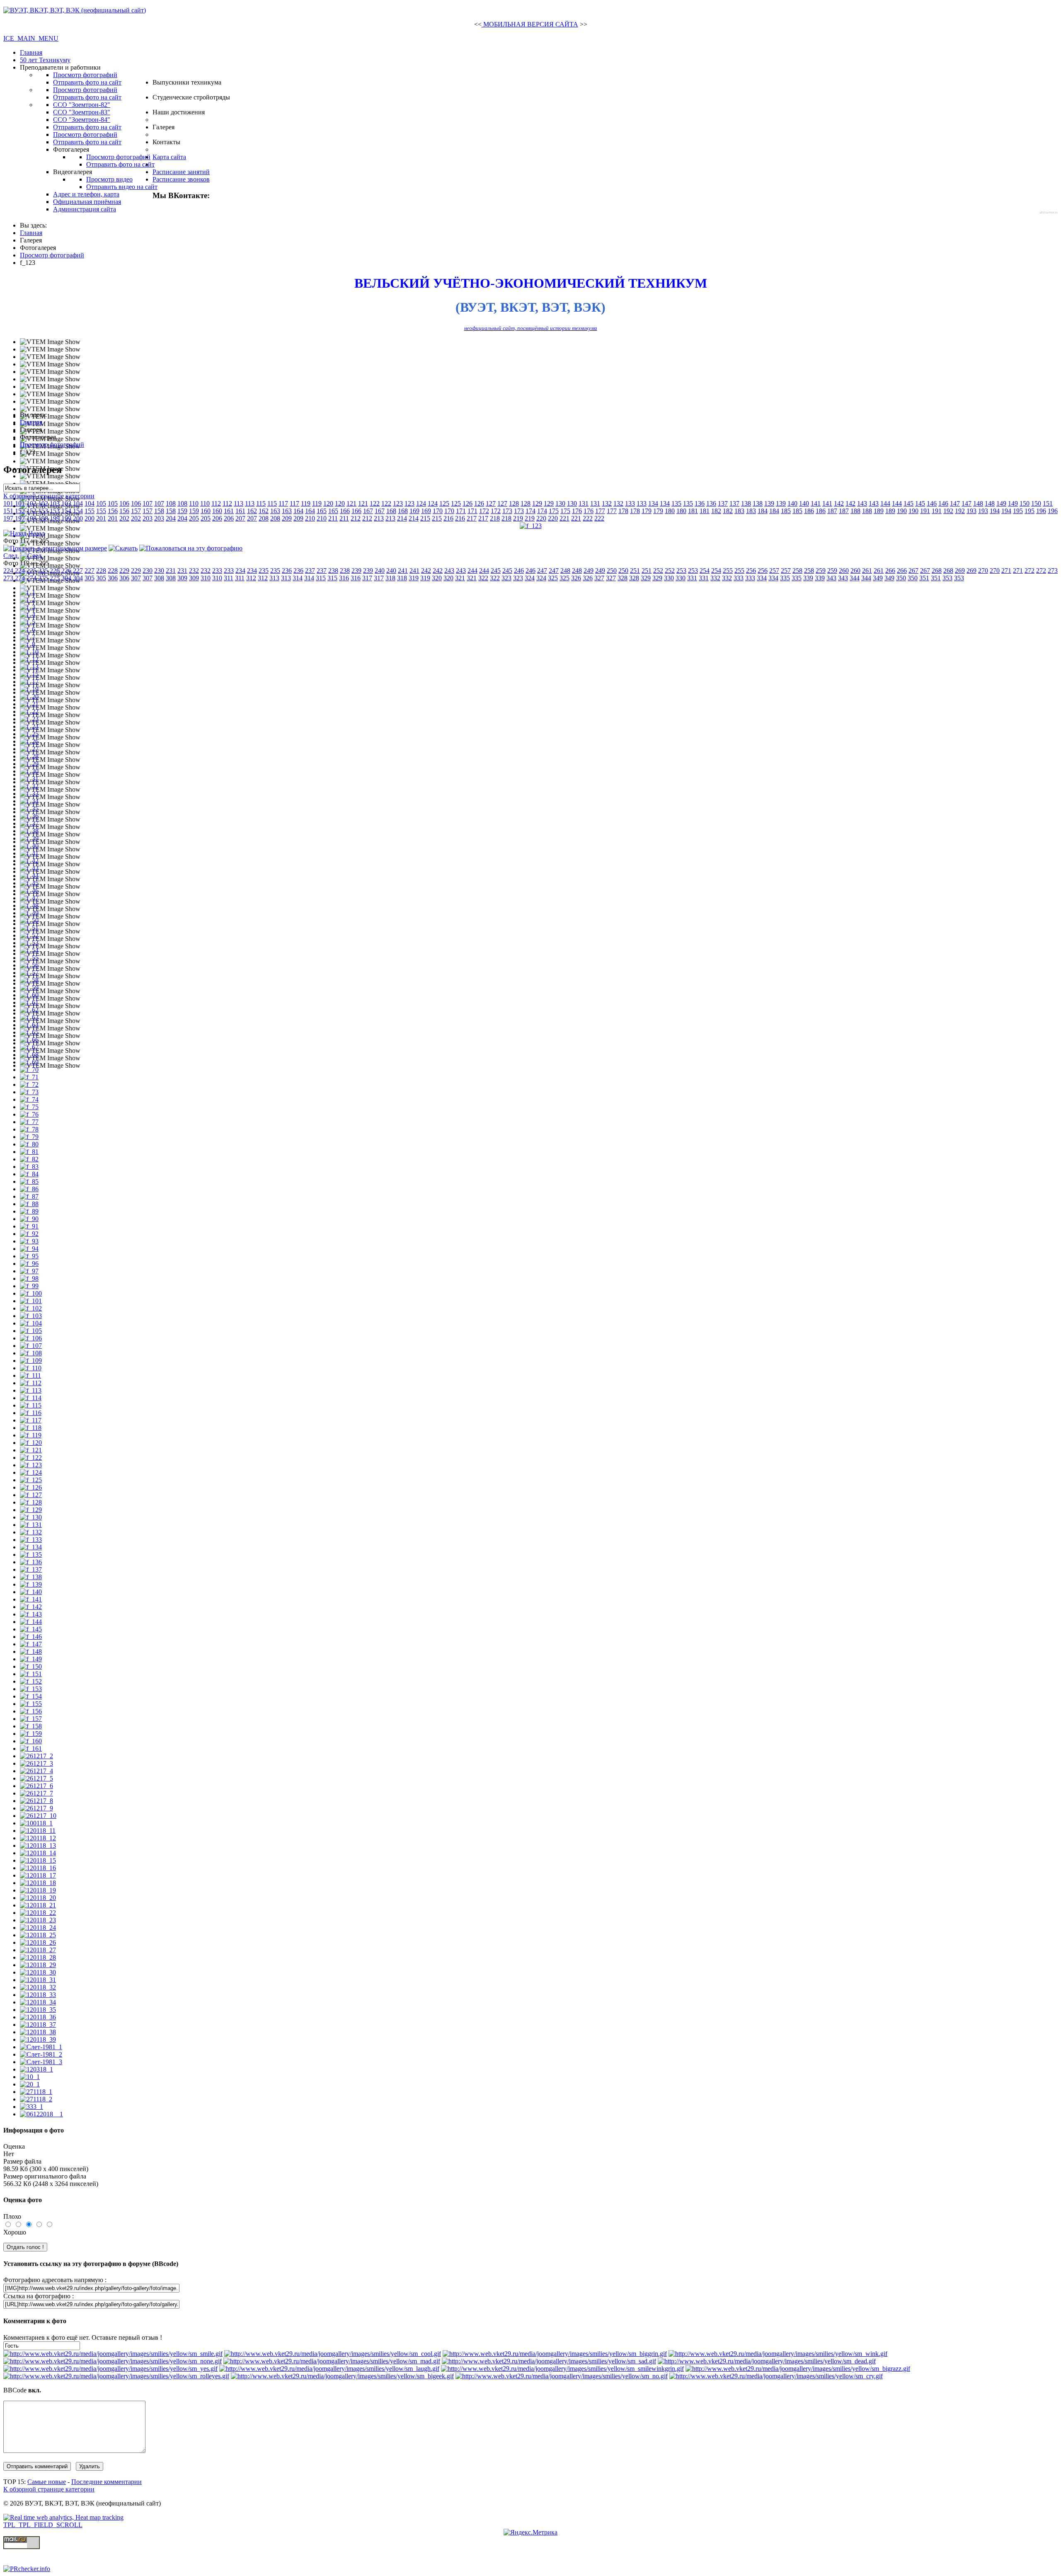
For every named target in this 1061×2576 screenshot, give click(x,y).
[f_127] (31, 1495)
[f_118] (31, 1428)
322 (483, 578)
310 (206, 578)
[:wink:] (778, 2354)
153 (43, 511)
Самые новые (47, 2482)
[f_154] (31, 1696)
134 (653, 503)
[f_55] (29, 958)
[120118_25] (38, 1935)
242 (426, 571)
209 (287, 518)
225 (31, 571)
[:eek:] (342, 2376)
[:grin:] (555, 2354)
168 (391, 511)
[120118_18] (38, 1883)
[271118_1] (36, 2092)
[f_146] (31, 1637)
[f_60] (29, 995)
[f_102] (31, 1308)
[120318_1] (36, 2069)
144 (885, 503)
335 (785, 578)
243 (449, 571)
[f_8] (28, 644)
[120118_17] (38, 1875)
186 (809, 511)
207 (240, 518)
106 (124, 503)
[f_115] (31, 1405)
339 (808, 578)
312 (251, 578)
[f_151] (31, 1674)
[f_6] (28, 629)
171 (461, 511)
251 (635, 571)
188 (855, 511)
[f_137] (31, 1569)
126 (468, 503)
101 (8, 503)
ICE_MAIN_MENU (31, 38)
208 (264, 518)
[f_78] (29, 1129)
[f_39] (29, 838)
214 (402, 518)
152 (20, 511)
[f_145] (31, 1629)
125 (444, 503)
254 (705, 571)
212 (356, 518)
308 (159, 578)
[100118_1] (36, 1823)
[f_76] (29, 1114)
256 (751, 571)
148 (978, 503)
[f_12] (29, 659)
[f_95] (29, 1256)
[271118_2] (36, 2099)
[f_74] (29, 1099)
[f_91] (29, 1226)
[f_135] (31, 1555)
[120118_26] (38, 1942)
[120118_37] (38, 2025)
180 (670, 511)
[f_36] (29, 816)
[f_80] (29, 1144)
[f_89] (29, 1211)
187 (832, 511)
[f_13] (29, 667)
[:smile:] (113, 2354)
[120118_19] (38, 1890)
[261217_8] (36, 1801)
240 (380, 571)
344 (855, 578)
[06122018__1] (41, 2114)
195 (1018, 511)
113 (239, 503)
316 (344, 578)
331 (692, 578)
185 (786, 511)
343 (831, 578)
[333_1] (31, 2107)
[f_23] (29, 719)
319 (414, 578)
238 (333, 571)
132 (607, 503)
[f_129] (31, 1510)
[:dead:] (767, 2361)
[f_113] (31, 1390)
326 (576, 578)
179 (647, 511)
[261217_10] (38, 1816)
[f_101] (31, 1301)
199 (55, 518)
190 (902, 511)
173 (507, 511)
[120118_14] (38, 1853)
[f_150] (31, 1666)
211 (333, 518)
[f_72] (29, 1084)
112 (216, 503)
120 (328, 503)
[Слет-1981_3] (41, 2062)
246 (519, 571)
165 (322, 511)
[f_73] (29, 1092)
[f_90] (29, 1219)
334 (762, 578)
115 (261, 503)
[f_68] (29, 1055)
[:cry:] (776, 2376)
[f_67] (29, 1047)
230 (148, 571)
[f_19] (29, 689)
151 (1048, 503)
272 (1030, 571)
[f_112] (31, 1383)
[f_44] (29, 876)
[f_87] (29, 1196)
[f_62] (29, 1010)
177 (600, 511)
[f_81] (29, 1152)
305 (90, 578)
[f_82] (29, 1159)
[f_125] (31, 1480)
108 (171, 503)
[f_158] (31, 1726)
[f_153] (31, 1689)
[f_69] (29, 1062)
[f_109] (31, 1361)
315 (321, 578)
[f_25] (29, 734)
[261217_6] (36, 1786)
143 (862, 503)
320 (437, 578)
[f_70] (29, 1070)
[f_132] (31, 1532)
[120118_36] (38, 2017)
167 (368, 511)
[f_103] (31, 1316)
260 (844, 571)
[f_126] (31, 1487)
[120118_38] (38, 2032)
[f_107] (31, 1346)
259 (821, 571)
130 (560, 503)
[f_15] (29, 674)
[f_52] (29, 935)
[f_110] (31, 1368)
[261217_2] (36, 1756)
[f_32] (29, 786)
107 (148, 503)
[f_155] (31, 1704)
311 (229, 578)
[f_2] (28, 600)
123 (398, 503)
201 (101, 518)
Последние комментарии (107, 2482)
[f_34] (29, 801)
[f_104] (31, 1323)
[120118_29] (38, 1965)
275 (43, 578)
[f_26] (29, 741)
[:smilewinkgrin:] (562, 2369)
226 (55, 571)
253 (681, 571)
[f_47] (29, 898)
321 (460, 578)
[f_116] (31, 1413)
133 (630, 503)
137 (723, 503)
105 (101, 503)
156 (113, 511)
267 (913, 571)
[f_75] (29, 1107)
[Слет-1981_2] (41, 2054)
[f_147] (31, 1644)
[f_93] (29, 1241)
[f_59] (29, 988)
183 (739, 511)
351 (924, 578)
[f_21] (29, 704)
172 (484, 511)
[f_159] (31, 1734)
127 (491, 503)
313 (274, 578)
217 (472, 518)
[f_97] (29, 1271)
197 (8, 518)
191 (925, 511)
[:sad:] (549, 2361)
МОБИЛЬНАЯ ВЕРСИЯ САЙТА (530, 24)
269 (960, 571)
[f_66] (29, 1040)
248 (565, 571)
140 (792, 503)
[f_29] (29, 764)
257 (774, 571)
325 (553, 578)
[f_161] (31, 1748)
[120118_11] (38, 1831)
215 (425, 518)
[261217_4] (36, 1771)
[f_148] (31, 1651)
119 (306, 503)
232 (194, 571)
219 (518, 518)
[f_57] (29, 973)
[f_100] (31, 1293)
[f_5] (28, 622)
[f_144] (31, 1622)
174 (530, 511)
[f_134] (31, 1547)
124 (421, 503)
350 (901, 578)
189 (879, 511)
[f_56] (29, 965)
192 (948, 511)
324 (530, 578)
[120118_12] (38, 1838)
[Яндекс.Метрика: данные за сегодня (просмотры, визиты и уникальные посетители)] (530, 2532)
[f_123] (531, 526)
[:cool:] (333, 2354)
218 (495, 518)
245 (496, 571)
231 (171, 571)
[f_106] (31, 1338)
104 (78, 503)
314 (298, 578)
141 (816, 503)
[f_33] (29, 794)
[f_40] (29, 846)
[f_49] (29, 913)
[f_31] (29, 779)
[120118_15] (38, 1860)
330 (669, 578)
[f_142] (31, 1607)
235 (264, 571)
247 (542, 571)
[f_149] (31, 1659)
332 (715, 578)
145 (908, 503)
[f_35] (29, 808)
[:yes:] (110, 2369)
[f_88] (29, 1204)
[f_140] (31, 1592)
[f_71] (29, 1077)
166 (345, 511)
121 (351, 503)
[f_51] (29, 928)
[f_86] (29, 1189)
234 (240, 571)
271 (1006, 571)
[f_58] (29, 980)
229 (124, 571)
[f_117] (31, 1420)
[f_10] (29, 652)
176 (577, 511)
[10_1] (30, 2077)
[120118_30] (38, 1972)
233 (217, 571)
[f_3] (28, 607)
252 (658, 571)
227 (78, 571)
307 (136, 578)
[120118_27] (38, 1950)
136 (700, 503)
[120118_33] (38, 1995)
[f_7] (28, 637)
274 (20, 578)
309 (182, 578)
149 (1001, 503)
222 (588, 518)
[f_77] (29, 1122)
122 (375, 503)
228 (101, 571)
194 (995, 511)
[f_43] (29, 868)
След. (11, 556)
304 (66, 578)
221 (564, 518)
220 (541, 518)
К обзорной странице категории (49, 496)
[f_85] (29, 1181)
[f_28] (29, 756)
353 (947, 578)
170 (438, 511)
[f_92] (29, 1234)
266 (890, 571)
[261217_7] (36, 1793)
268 (937, 571)
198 (31, 518)
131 (584, 503)
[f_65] (29, 1032)
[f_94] (29, 1249)
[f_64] (29, 1025)
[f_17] (29, 682)
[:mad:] (332, 2361)
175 (554, 511)
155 (90, 511)
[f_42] (29, 861)
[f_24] (29, 726)
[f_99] (29, 1286)
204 (171, 518)
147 (955, 503)
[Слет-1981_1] (41, 2047)
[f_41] (29, 853)
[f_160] (31, 1741)
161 (229, 511)
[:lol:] (329, 2369)
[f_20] (29, 697)
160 (206, 511)
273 (1053, 571)
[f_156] (31, 1711)
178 (623, 511)
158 (159, 511)
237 (310, 571)
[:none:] (113, 2361)
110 (194, 503)
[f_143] (31, 1614)
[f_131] (31, 1525)
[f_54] (29, 950)
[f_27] (29, 749)
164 (298, 511)
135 (676, 503)
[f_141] (31, 1599)
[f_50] (29, 920)
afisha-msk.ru (1049, 212)
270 (983, 571)
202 (124, 518)
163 (275, 511)
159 (182, 511)
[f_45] (29, 883)
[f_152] (31, 1681)
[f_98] (29, 1278)
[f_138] (31, 1577)
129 (537, 503)
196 (1041, 511)
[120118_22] (38, 1913)
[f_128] (31, 1502)
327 (599, 578)
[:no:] (562, 2376)
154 (66, 511)
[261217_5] (36, 1778)
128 (514, 503)
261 (867, 571)
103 (55, 503)
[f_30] (29, 771)
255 (728, 571)
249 (589, 571)
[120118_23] (38, 1920)
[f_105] (31, 1331)
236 (287, 571)
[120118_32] (38, 1987)
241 (403, 571)
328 (623, 578)
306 (113, 578)
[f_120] (31, 1443)
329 (646, 578)
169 (414, 511)
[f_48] (29, 905)
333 (739, 578)
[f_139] (31, 1584)
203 (148, 518)
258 (797, 571)
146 (932, 503)
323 (506, 578)
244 (472, 571)
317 (367, 578)
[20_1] (30, 2084)
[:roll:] (116, 2376)
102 (31, 503)
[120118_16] (38, 1868)
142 (839, 503)
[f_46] (29, 891)
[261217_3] (36, 1763)
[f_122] (31, 1458)
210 (310, 518)
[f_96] (29, 1264)
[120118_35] (38, 2010)
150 (1025, 503)
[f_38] (29, 831)
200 (78, 518)
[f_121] (31, 1450)
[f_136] (31, 1562)
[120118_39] (38, 2039)
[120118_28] (38, 1957)
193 (971, 511)
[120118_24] (38, 1928)
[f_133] (31, 1540)
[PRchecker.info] (27, 2569)
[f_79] (29, 1137)
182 (716, 511)
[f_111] (30, 1375)
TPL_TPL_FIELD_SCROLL (43, 2525)
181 (693, 511)
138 (746, 503)
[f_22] (29, 711)
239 (356, 571)
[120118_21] (38, 1905)
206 (217, 518)
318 (390, 578)
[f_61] (29, 1002)
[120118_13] (38, 1845)
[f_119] (31, 1435)
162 (252, 511)
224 (8, 571)
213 (379, 518)
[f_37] (29, 823)
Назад (36, 533)
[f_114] (31, 1398)
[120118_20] (38, 1898)
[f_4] (28, 614)
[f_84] (29, 1174)
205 (194, 518)
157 (136, 511)
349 (878, 578)
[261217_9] (36, 1808)
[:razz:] (798, 2369)
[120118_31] (38, 1980)
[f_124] (31, 1472)
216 (448, 518)
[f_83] (29, 1167)
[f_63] (29, 1017)
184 (763, 511)
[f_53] (29, 943)
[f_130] (31, 1517)
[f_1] (28, 592)
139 (769, 503)
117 (283, 503)
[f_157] (31, 1719)
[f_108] (31, 1353)
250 (612, 571)
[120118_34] (38, 2002)
